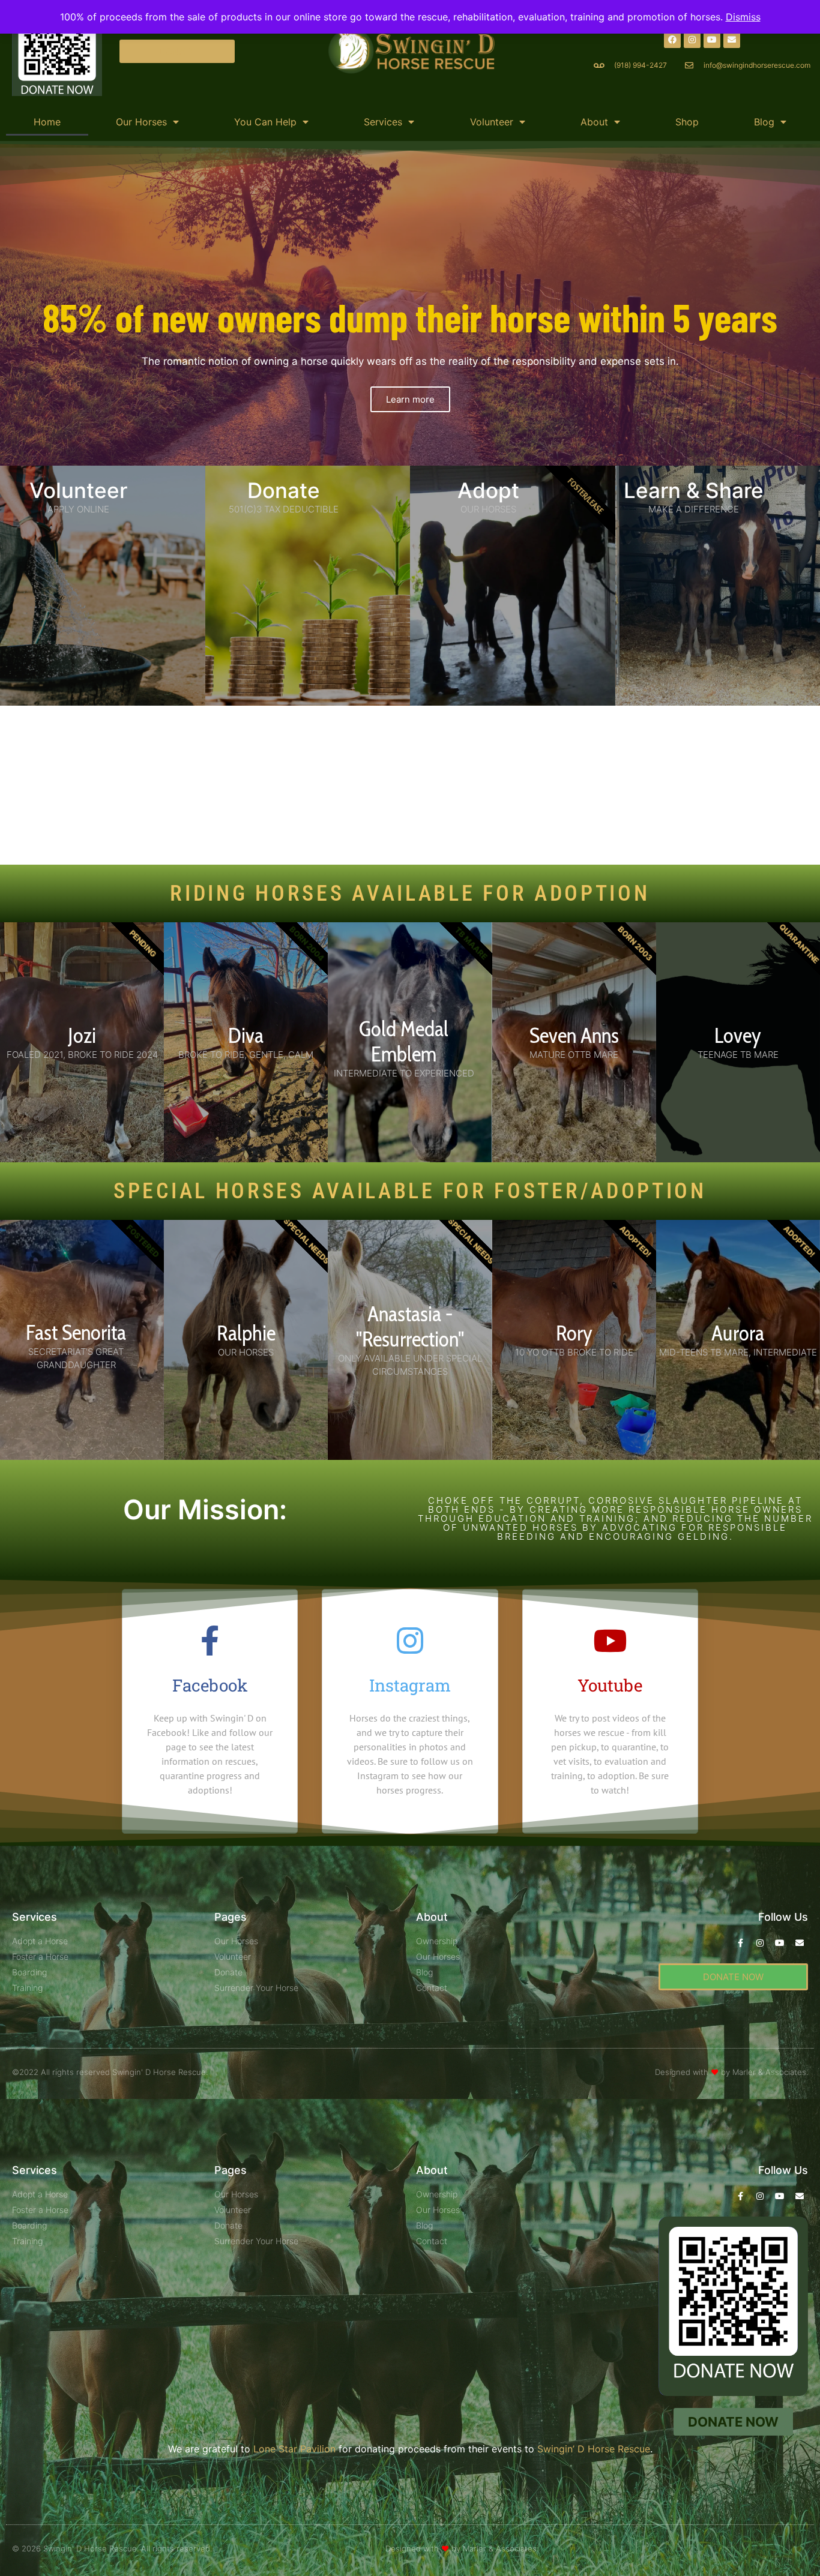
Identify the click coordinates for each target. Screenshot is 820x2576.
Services (383, 122)
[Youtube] (712, 40)
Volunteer (492, 122)
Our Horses (141, 122)
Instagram (410, 1685)
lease (525, 728)
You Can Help (265, 122)
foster (495, 728)
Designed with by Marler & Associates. (731, 2072)
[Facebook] (672, 40)
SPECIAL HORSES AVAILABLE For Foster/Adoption (410, 1191)
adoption (580, 728)
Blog (764, 122)
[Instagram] (692, 40)
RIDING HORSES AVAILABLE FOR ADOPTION (410, 893)
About (594, 122)
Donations (354, 728)
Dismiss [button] (743, 17)
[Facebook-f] (740, 1943)
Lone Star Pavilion (294, 2449)
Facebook (210, 1685)
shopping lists (252, 772)
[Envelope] (732, 40)
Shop (687, 122)
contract (492, 772)
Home (47, 122)
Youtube (610, 1685)
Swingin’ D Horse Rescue (277, 714)
